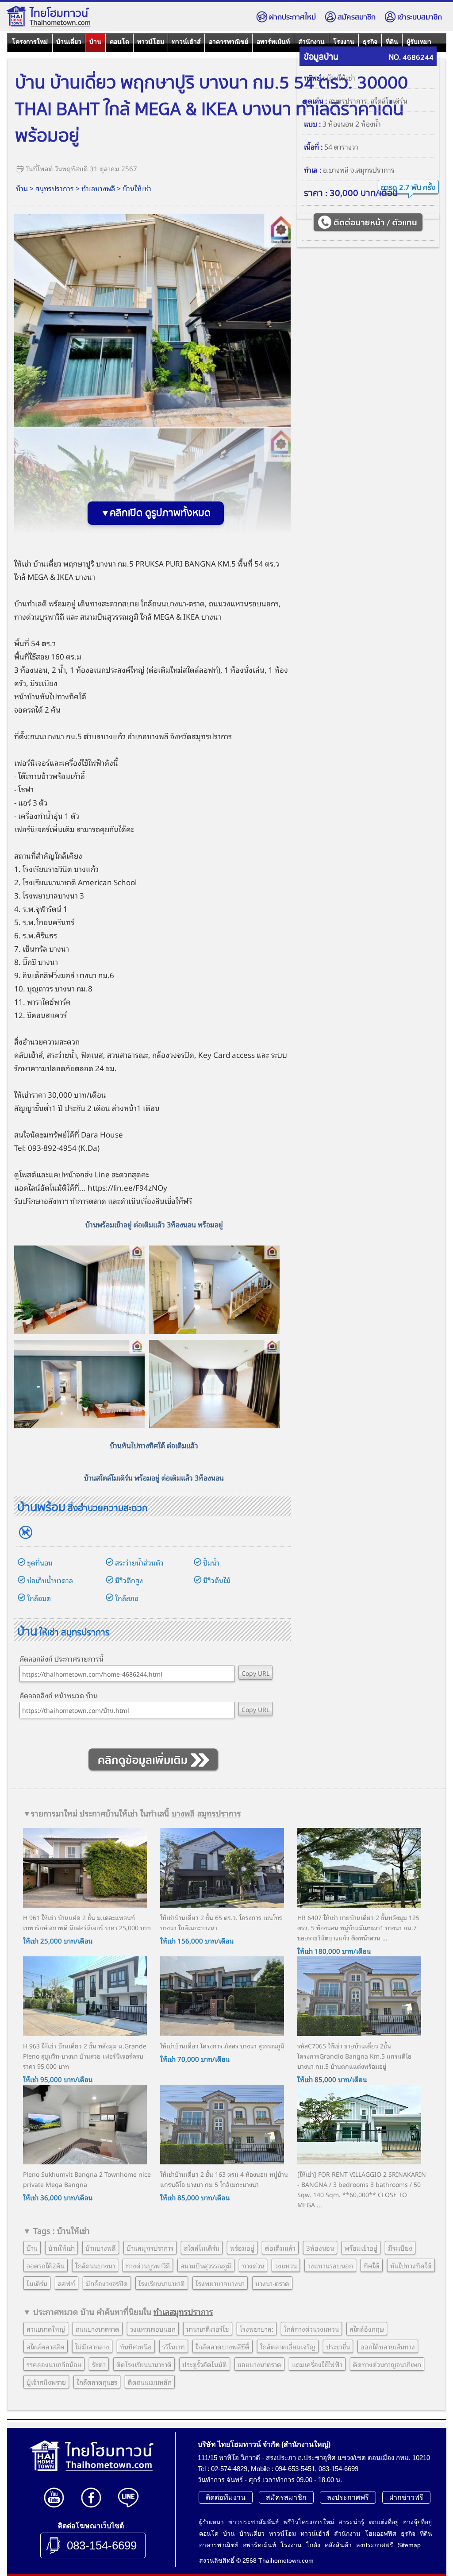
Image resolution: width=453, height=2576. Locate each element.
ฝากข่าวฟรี (406, 2497)
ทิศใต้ (372, 2265)
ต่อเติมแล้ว (280, 2248)
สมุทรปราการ (55, 188)
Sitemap (409, 2545)
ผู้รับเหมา (419, 42)
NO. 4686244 (411, 58)
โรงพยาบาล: (257, 2329)
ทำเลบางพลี (98, 188)
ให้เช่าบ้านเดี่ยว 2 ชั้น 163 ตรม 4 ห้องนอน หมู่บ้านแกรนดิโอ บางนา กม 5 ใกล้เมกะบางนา (224, 2179)
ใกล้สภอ (127, 1598)
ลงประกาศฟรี (348, 2497)
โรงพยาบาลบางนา (220, 2283)
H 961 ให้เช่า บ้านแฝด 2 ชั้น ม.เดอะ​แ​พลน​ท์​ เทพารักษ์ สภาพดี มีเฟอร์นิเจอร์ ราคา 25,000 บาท (87, 1922)
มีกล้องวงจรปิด (107, 2283)
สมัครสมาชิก (357, 17)
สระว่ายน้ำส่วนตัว (139, 1562)
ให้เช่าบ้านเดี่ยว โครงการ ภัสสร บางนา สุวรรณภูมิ (222, 2046)
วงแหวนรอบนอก (330, 2265)
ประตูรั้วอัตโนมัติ (205, 2364)
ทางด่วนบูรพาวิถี (148, 2265)
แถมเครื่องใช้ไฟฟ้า (317, 2364)
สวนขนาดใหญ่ (46, 2329)
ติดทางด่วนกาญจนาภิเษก (387, 2364)
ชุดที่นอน (40, 1562)
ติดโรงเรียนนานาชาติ (144, 2364)
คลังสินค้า (338, 2545)
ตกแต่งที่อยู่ (384, 2522)
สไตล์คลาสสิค (46, 2346)
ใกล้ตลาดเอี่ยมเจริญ (288, 2346)
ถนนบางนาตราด (98, 2329)
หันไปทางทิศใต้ (411, 2265)
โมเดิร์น (37, 2283)
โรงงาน (344, 42)
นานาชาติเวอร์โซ (208, 2329)
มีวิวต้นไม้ (217, 1580)
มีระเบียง (400, 2248)
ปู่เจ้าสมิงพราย (46, 2382)
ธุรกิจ (370, 42)
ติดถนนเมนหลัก (150, 2382)
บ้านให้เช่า (137, 188)
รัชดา (99, 2364)
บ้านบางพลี (101, 2248)
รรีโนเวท (174, 2346)
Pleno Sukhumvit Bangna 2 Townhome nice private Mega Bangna (87, 2179)
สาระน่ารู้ (351, 2522)
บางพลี (158, 736)
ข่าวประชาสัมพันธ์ (254, 2522)
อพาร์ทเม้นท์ (273, 42)
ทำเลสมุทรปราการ (183, 2311)
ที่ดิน (392, 42)
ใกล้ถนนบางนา (95, 2265)
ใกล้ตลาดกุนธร (97, 2382)
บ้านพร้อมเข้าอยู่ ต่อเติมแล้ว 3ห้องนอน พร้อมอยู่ (154, 1224)
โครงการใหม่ (30, 42)
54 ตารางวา (341, 147)
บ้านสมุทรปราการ (150, 2248)
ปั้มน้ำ (211, 1562)
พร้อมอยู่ (62, 603)
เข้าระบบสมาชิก (420, 17)
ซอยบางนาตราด (259, 2364)
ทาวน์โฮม (151, 42)
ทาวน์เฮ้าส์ (186, 42)
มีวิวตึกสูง (129, 1580)
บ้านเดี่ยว (69, 42)
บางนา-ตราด (272, 2283)
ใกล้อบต (39, 1598)
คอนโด (119, 42)
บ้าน (95, 42)
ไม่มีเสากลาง (92, 2346)
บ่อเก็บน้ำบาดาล (50, 1580)
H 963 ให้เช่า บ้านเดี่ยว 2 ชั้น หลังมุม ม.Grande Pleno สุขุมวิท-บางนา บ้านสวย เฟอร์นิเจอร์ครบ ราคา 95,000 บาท (85, 2056)
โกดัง (313, 2545)
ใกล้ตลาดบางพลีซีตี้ (223, 2346)
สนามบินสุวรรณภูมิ (109, 616)
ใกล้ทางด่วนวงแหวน (311, 2329)
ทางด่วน (253, 2265)
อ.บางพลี (336, 170)
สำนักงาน (311, 42)
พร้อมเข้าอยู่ (361, 2248)
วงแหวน (286, 2265)
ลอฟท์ (67, 2283)
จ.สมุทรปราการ (372, 170)
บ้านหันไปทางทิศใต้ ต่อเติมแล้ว (154, 1445)
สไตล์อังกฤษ (367, 2329)
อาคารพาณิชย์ (228, 42)
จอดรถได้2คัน (46, 2265)
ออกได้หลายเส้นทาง (388, 2346)
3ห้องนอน (320, 2248)
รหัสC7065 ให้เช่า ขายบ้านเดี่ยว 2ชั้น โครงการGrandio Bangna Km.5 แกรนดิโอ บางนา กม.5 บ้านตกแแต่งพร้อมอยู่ (354, 2056)
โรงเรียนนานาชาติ (162, 2283)
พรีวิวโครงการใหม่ (309, 2522)
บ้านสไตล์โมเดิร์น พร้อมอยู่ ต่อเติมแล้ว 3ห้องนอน (154, 1477)
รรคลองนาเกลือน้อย (54, 2364)
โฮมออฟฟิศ (381, 2534)
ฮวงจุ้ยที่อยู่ (417, 2522)
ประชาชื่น (338, 2346)
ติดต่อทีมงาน (226, 2497)
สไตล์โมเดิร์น (389, 100)
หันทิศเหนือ (136, 2346)
